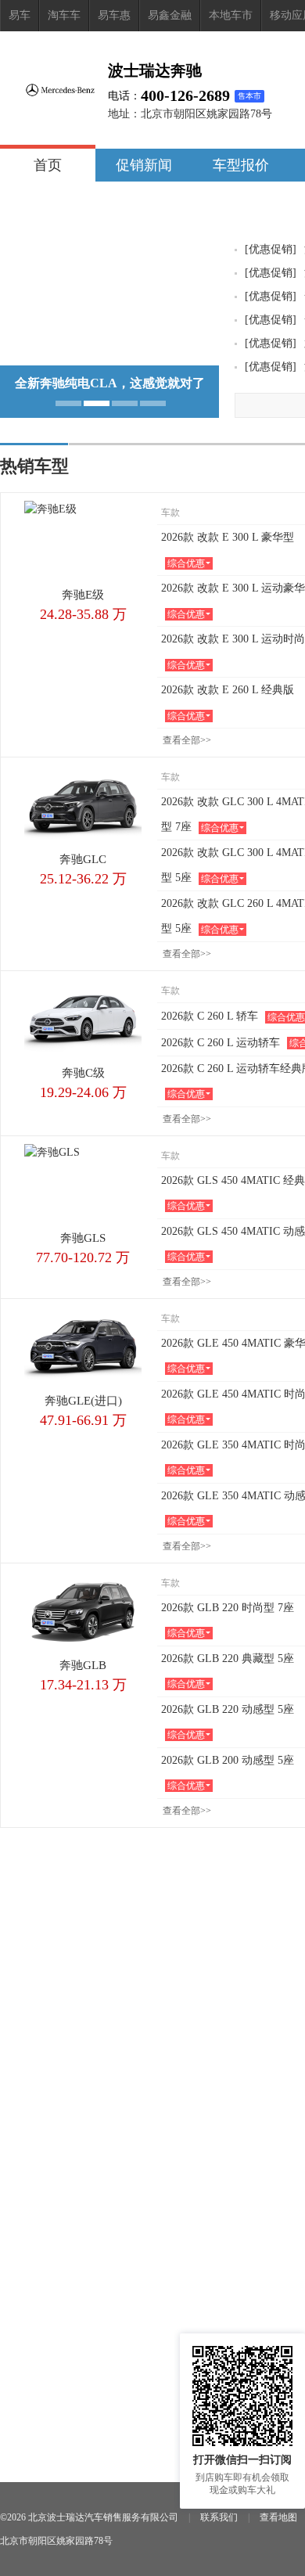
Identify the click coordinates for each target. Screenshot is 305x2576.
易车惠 (114, 15)
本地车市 (231, 15)
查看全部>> (187, 740)
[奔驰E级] (83, 540)
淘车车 (64, 15)
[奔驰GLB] (83, 1610)
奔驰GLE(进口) (83, 1401)
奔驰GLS (83, 1238)
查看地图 (278, 2517)
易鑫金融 (170, 15)
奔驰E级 (83, 595)
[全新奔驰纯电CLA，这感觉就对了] (109, 360)
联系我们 (219, 2517)
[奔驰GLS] (83, 1183)
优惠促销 (271, 249)
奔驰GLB (83, 1665)
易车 (20, 15)
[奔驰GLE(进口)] (83, 1346)
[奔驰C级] (83, 1018)
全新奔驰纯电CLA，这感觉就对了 (110, 383)
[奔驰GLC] (83, 804)
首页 (48, 165)
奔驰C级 (83, 1073)
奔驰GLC (83, 859)
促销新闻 (144, 165)
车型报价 (241, 165)
